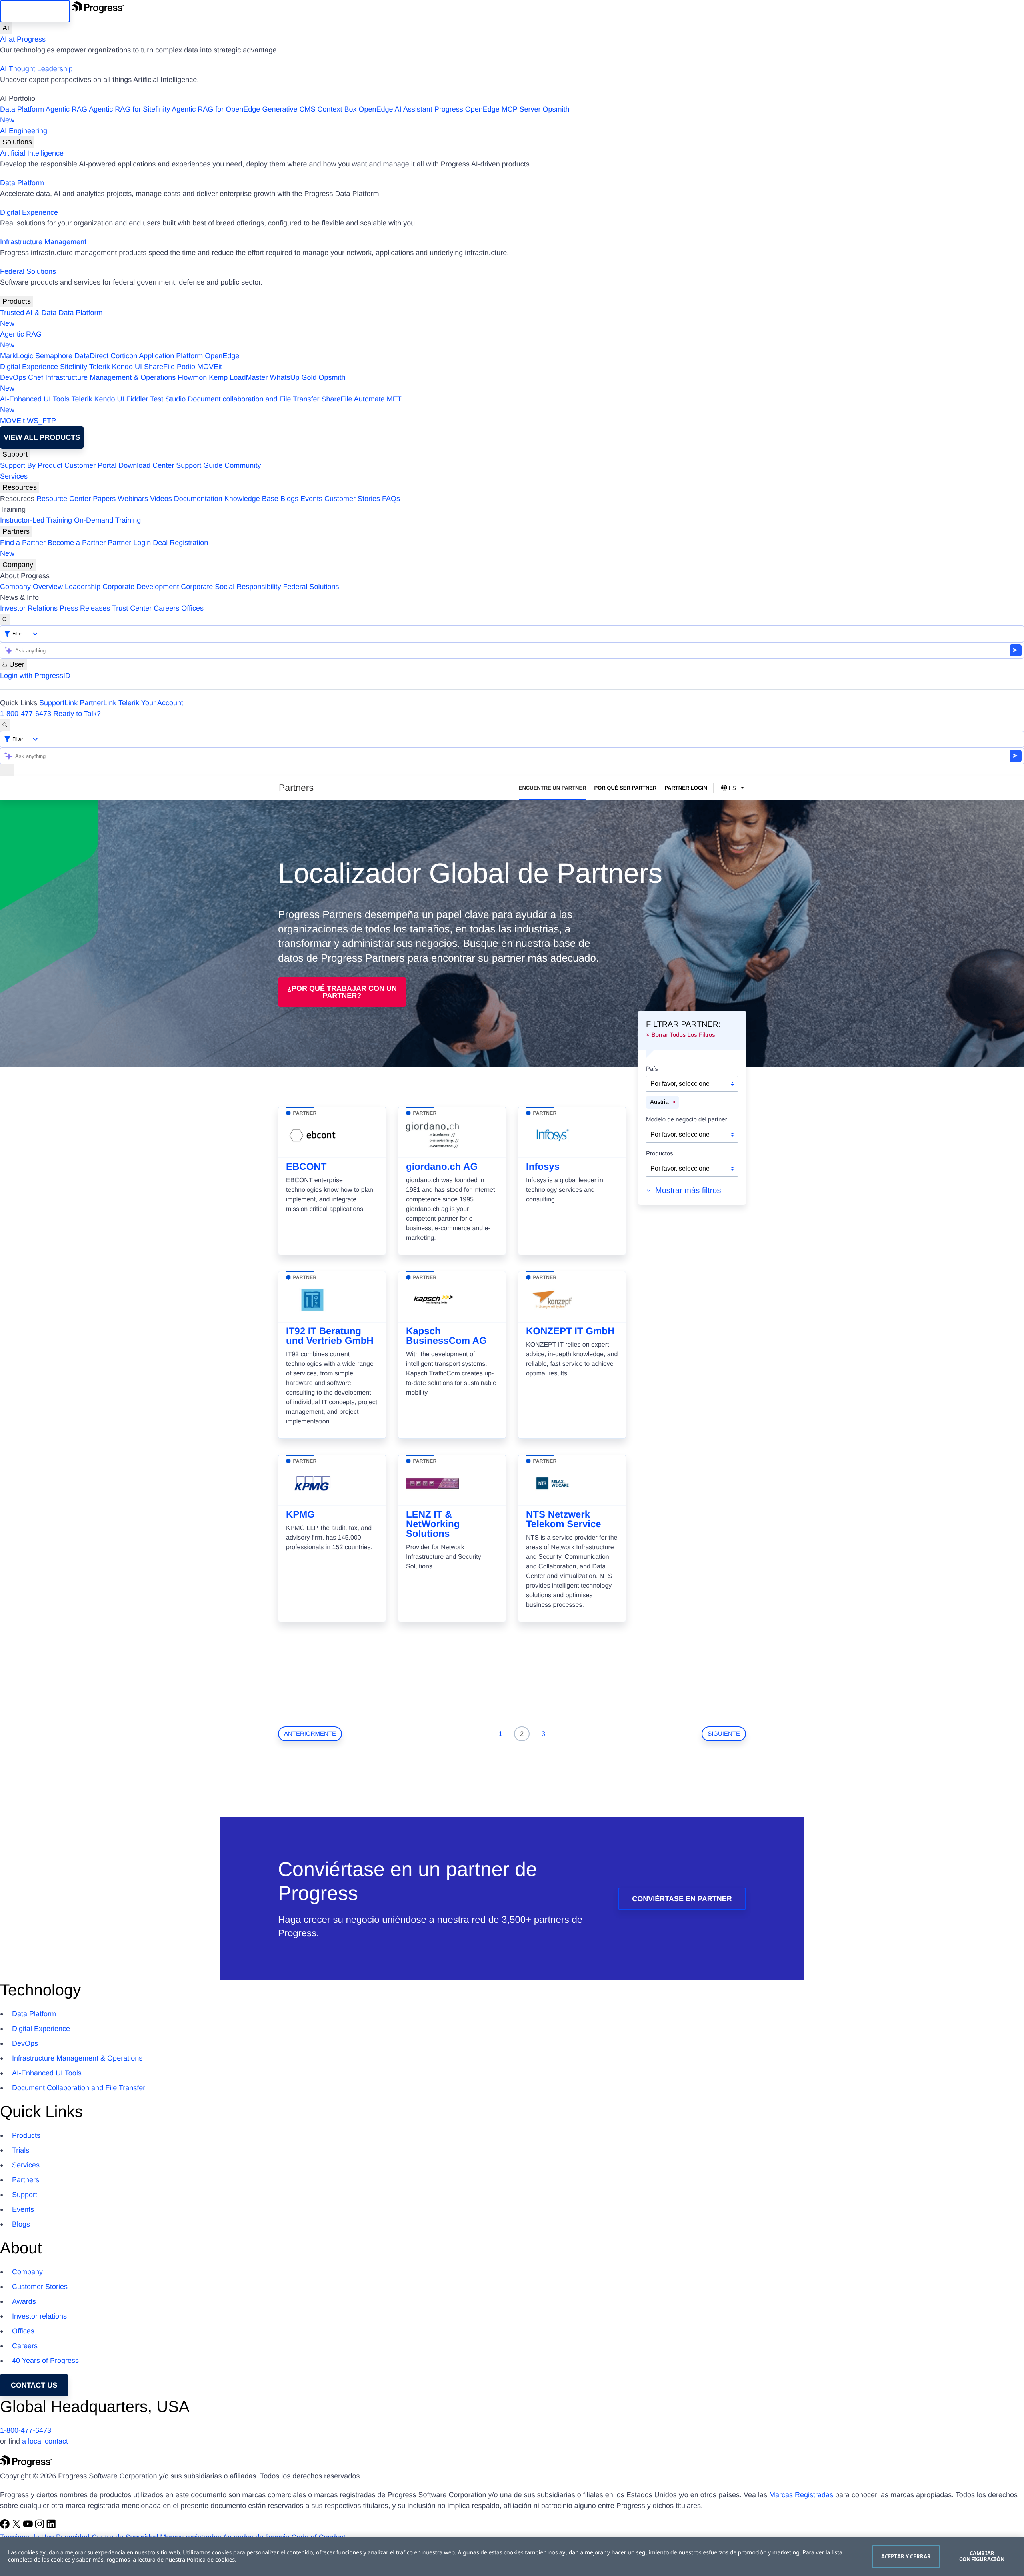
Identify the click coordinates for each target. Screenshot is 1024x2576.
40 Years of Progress (45, 2361)
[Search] (5, 620)
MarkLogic (17, 356)
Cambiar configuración (982, 2556)
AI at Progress (23, 39)
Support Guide (199, 465)
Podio (186, 367)
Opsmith (285, 115)
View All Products (42, 437)
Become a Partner (77, 543)
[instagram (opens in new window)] (41, 2526)
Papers (104, 499)
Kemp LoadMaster (238, 377)
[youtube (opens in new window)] (29, 2526)
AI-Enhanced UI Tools (35, 399)
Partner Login (129, 543)
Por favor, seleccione (680, 1084)
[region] (512, 2557)
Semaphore (54, 356)
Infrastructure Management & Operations (110, 377)
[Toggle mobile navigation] (7, 770)
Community (243, 465)
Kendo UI (127, 367)
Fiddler (137, 399)
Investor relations (39, 2316)
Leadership (83, 587)
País (652, 1069)
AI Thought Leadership (36, 69)
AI (6, 28)
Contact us (34, 2385)
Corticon (124, 356)
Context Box (337, 109)
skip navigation (35, 11)
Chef (36, 377)
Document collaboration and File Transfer (253, 399)
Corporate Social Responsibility (231, 587)
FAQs (391, 499)
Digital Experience (29, 212)
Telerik (100, 367)
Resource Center (64, 499)
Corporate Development (141, 587)
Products (17, 301)
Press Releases (85, 608)
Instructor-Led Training (36, 520)
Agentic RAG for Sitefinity (129, 109)
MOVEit (210, 367)
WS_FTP (41, 421)
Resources (20, 487)
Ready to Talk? (77, 714)
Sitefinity (74, 367)
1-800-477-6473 (26, 714)
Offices (192, 608)
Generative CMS (289, 109)
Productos (660, 1154)
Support (15, 454)
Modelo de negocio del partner (687, 1120)
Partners (16, 531)
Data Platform (22, 109)
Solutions (17, 142)
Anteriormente (310, 1734)
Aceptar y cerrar (906, 2556)
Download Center (146, 465)
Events (311, 499)
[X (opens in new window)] (17, 2526)
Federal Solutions (28, 271)
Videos (161, 499)
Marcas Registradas (801, 2495)
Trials (21, 2150)
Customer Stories (352, 499)
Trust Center (132, 608)
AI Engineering (24, 131)
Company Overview (31, 587)
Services (14, 476)
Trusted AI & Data (28, 313)
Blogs (289, 499)
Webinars (133, 499)
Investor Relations (29, 608)
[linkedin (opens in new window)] (51, 2526)
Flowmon (192, 377)
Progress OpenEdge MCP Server (488, 109)
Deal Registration (104, 548)
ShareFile (159, 367)
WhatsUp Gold (293, 377)
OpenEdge (222, 356)
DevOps (13, 377)
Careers (166, 608)
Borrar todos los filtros (683, 1035)
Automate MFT (201, 404)
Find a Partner (23, 543)
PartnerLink (98, 703)
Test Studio (168, 399)
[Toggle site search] (5, 725)
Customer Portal (90, 465)
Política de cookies (211, 2560)
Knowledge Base (251, 499)
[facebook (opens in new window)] (6, 2526)
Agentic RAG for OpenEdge (216, 109)
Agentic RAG (66, 109)
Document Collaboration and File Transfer (79, 2088)
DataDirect (91, 356)
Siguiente (724, 1734)
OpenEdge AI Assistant (396, 109)
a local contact (45, 2441)
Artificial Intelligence (32, 153)
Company (18, 565)
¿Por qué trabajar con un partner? (342, 992)
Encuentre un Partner (553, 788)
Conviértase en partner (682, 1899)
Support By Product (31, 465)
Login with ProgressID (35, 676)
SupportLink (58, 703)
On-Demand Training (107, 520)
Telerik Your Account (151, 703)
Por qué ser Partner (626, 788)
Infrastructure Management (43, 242)
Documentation (198, 499)
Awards (24, 2301)
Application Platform (171, 356)
